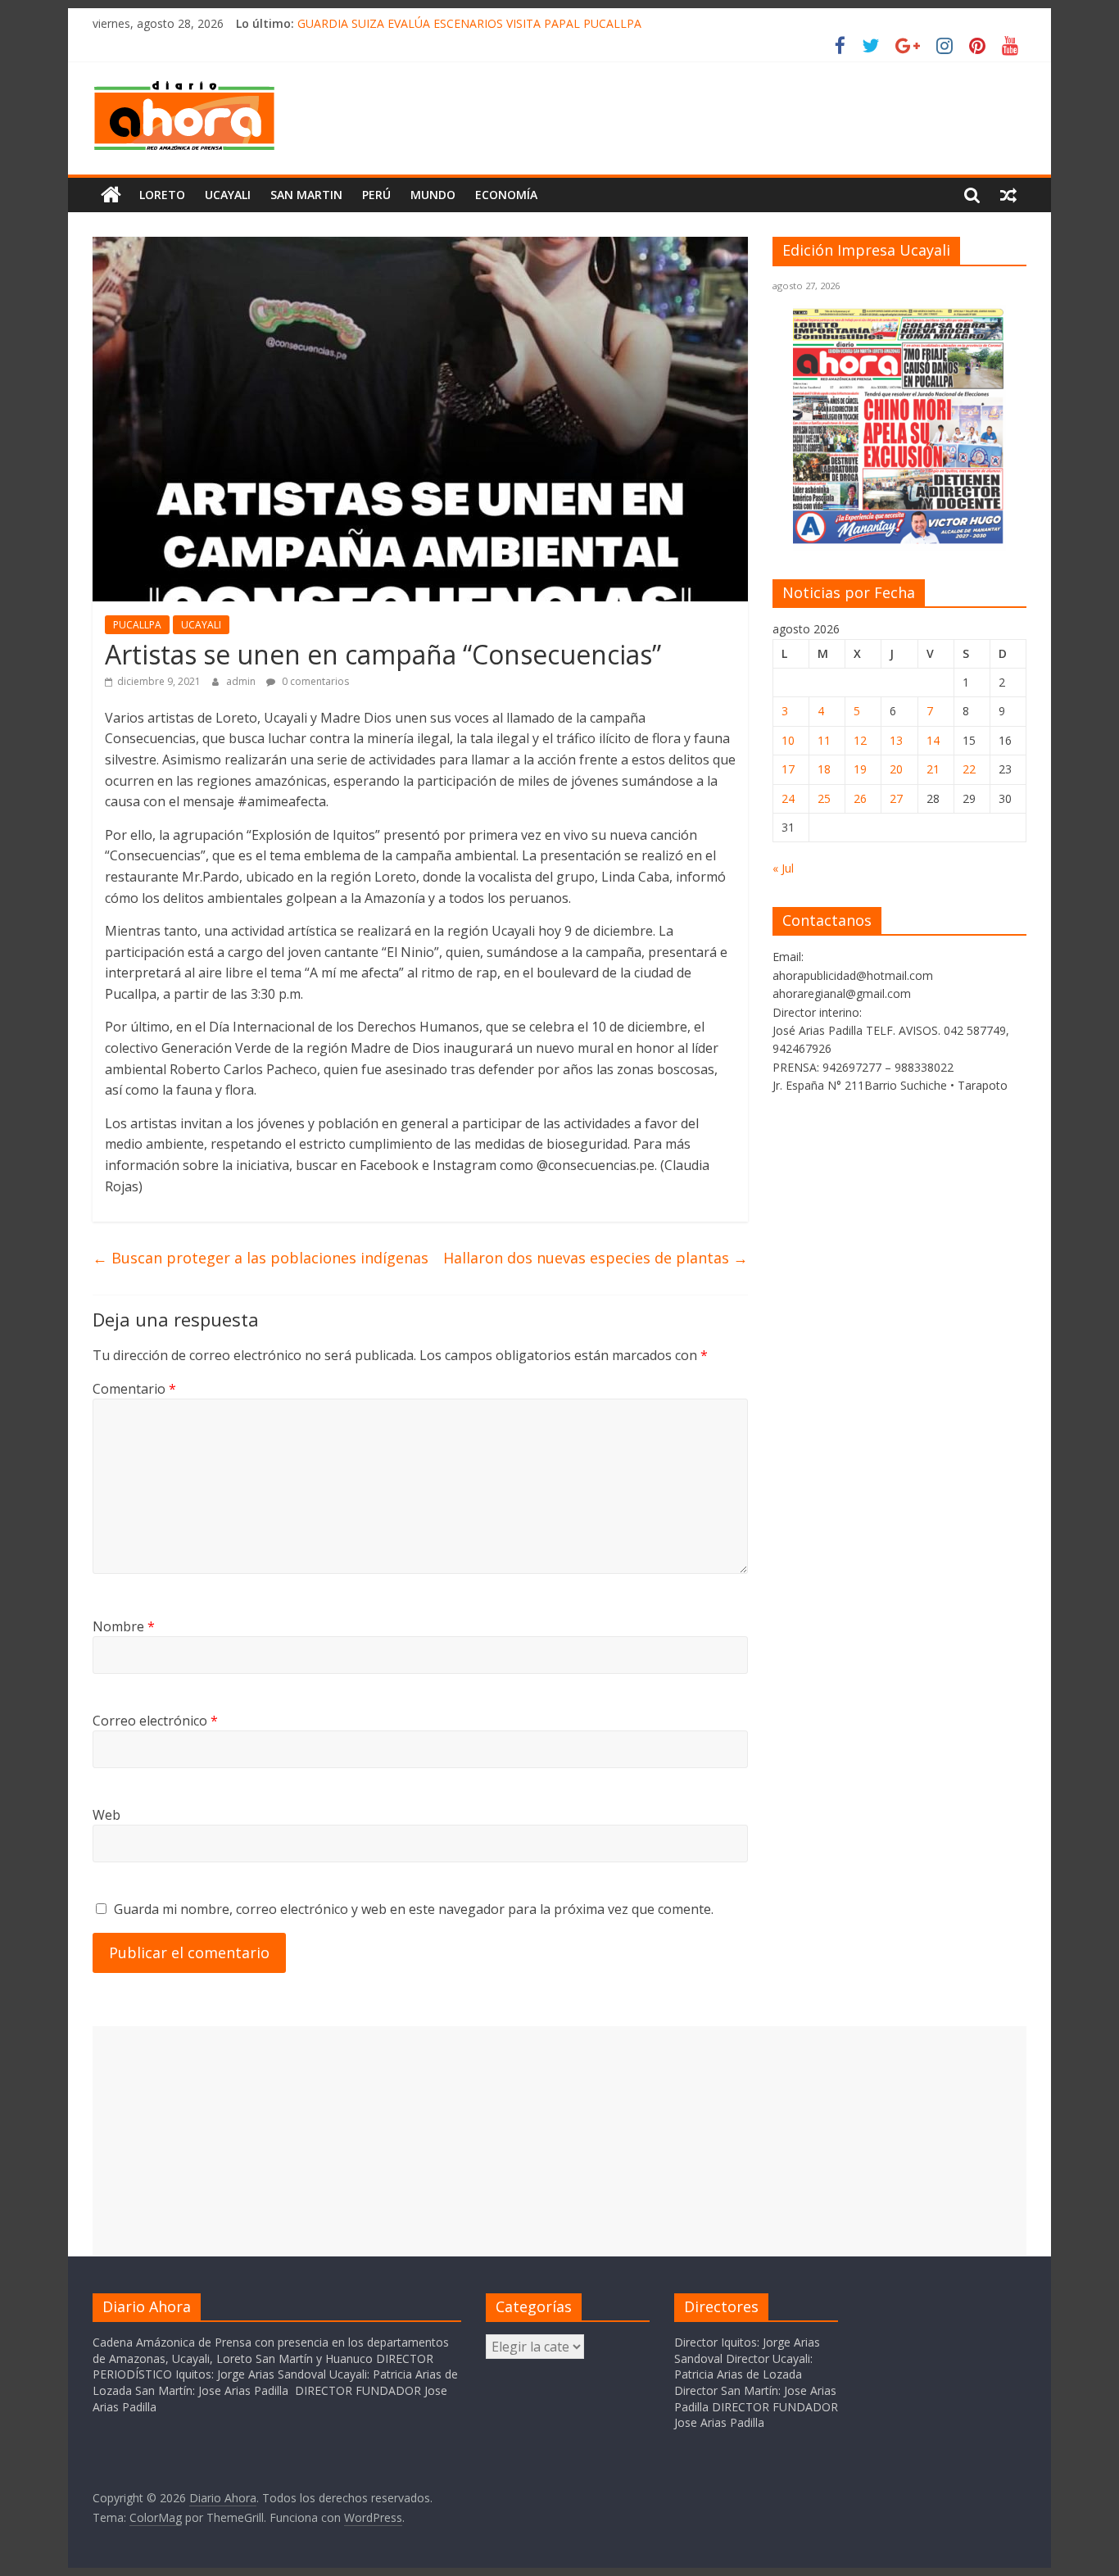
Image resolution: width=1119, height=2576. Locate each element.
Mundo (433, 195)
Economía (506, 195)
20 (896, 769)
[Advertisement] (559, 2141)
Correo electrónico (155, 1721)
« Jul (783, 868)
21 (933, 769)
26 (860, 798)
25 (824, 798)
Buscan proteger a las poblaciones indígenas (260, 1258)
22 (969, 769)
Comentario (134, 1389)
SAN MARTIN (306, 195)
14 (933, 740)
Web (106, 1815)
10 (788, 740)
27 (896, 798)
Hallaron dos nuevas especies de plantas (596, 1258)
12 (860, 740)
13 (896, 740)
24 (788, 798)
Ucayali (228, 195)
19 (860, 769)
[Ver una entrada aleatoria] (1008, 195)
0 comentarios (314, 681)
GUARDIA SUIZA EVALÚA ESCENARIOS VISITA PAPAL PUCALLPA (469, 23)
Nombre (124, 1626)
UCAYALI (201, 625)
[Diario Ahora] (111, 195)
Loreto (162, 195)
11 (824, 740)
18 (824, 769)
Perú (376, 195)
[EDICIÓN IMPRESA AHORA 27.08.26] (899, 540)
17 (788, 769)
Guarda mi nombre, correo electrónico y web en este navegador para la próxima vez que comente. (414, 1909)
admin (242, 681)
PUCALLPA (137, 625)
